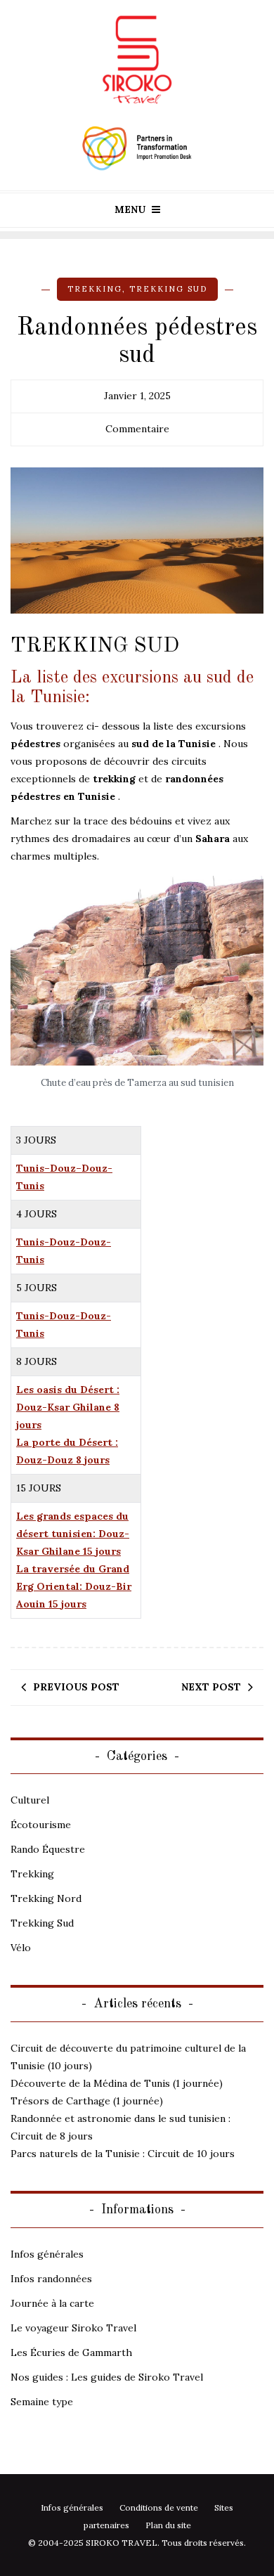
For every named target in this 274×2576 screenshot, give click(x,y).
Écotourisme (41, 1825)
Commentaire (137, 429)
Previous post (76, 1687)
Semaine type (42, 2402)
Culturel (30, 1800)
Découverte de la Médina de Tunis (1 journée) (117, 2083)
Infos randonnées (51, 2279)
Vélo (21, 1948)
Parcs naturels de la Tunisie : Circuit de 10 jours (123, 2154)
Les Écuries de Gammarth (71, 2352)
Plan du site (168, 2525)
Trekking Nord (46, 1898)
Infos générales (47, 2254)
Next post (211, 1687)
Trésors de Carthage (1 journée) (87, 2101)
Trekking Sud (168, 289)
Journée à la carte (52, 2303)
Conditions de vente (159, 2507)
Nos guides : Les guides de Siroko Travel (107, 2377)
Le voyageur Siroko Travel (73, 2328)
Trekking (95, 289)
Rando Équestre (48, 1849)
